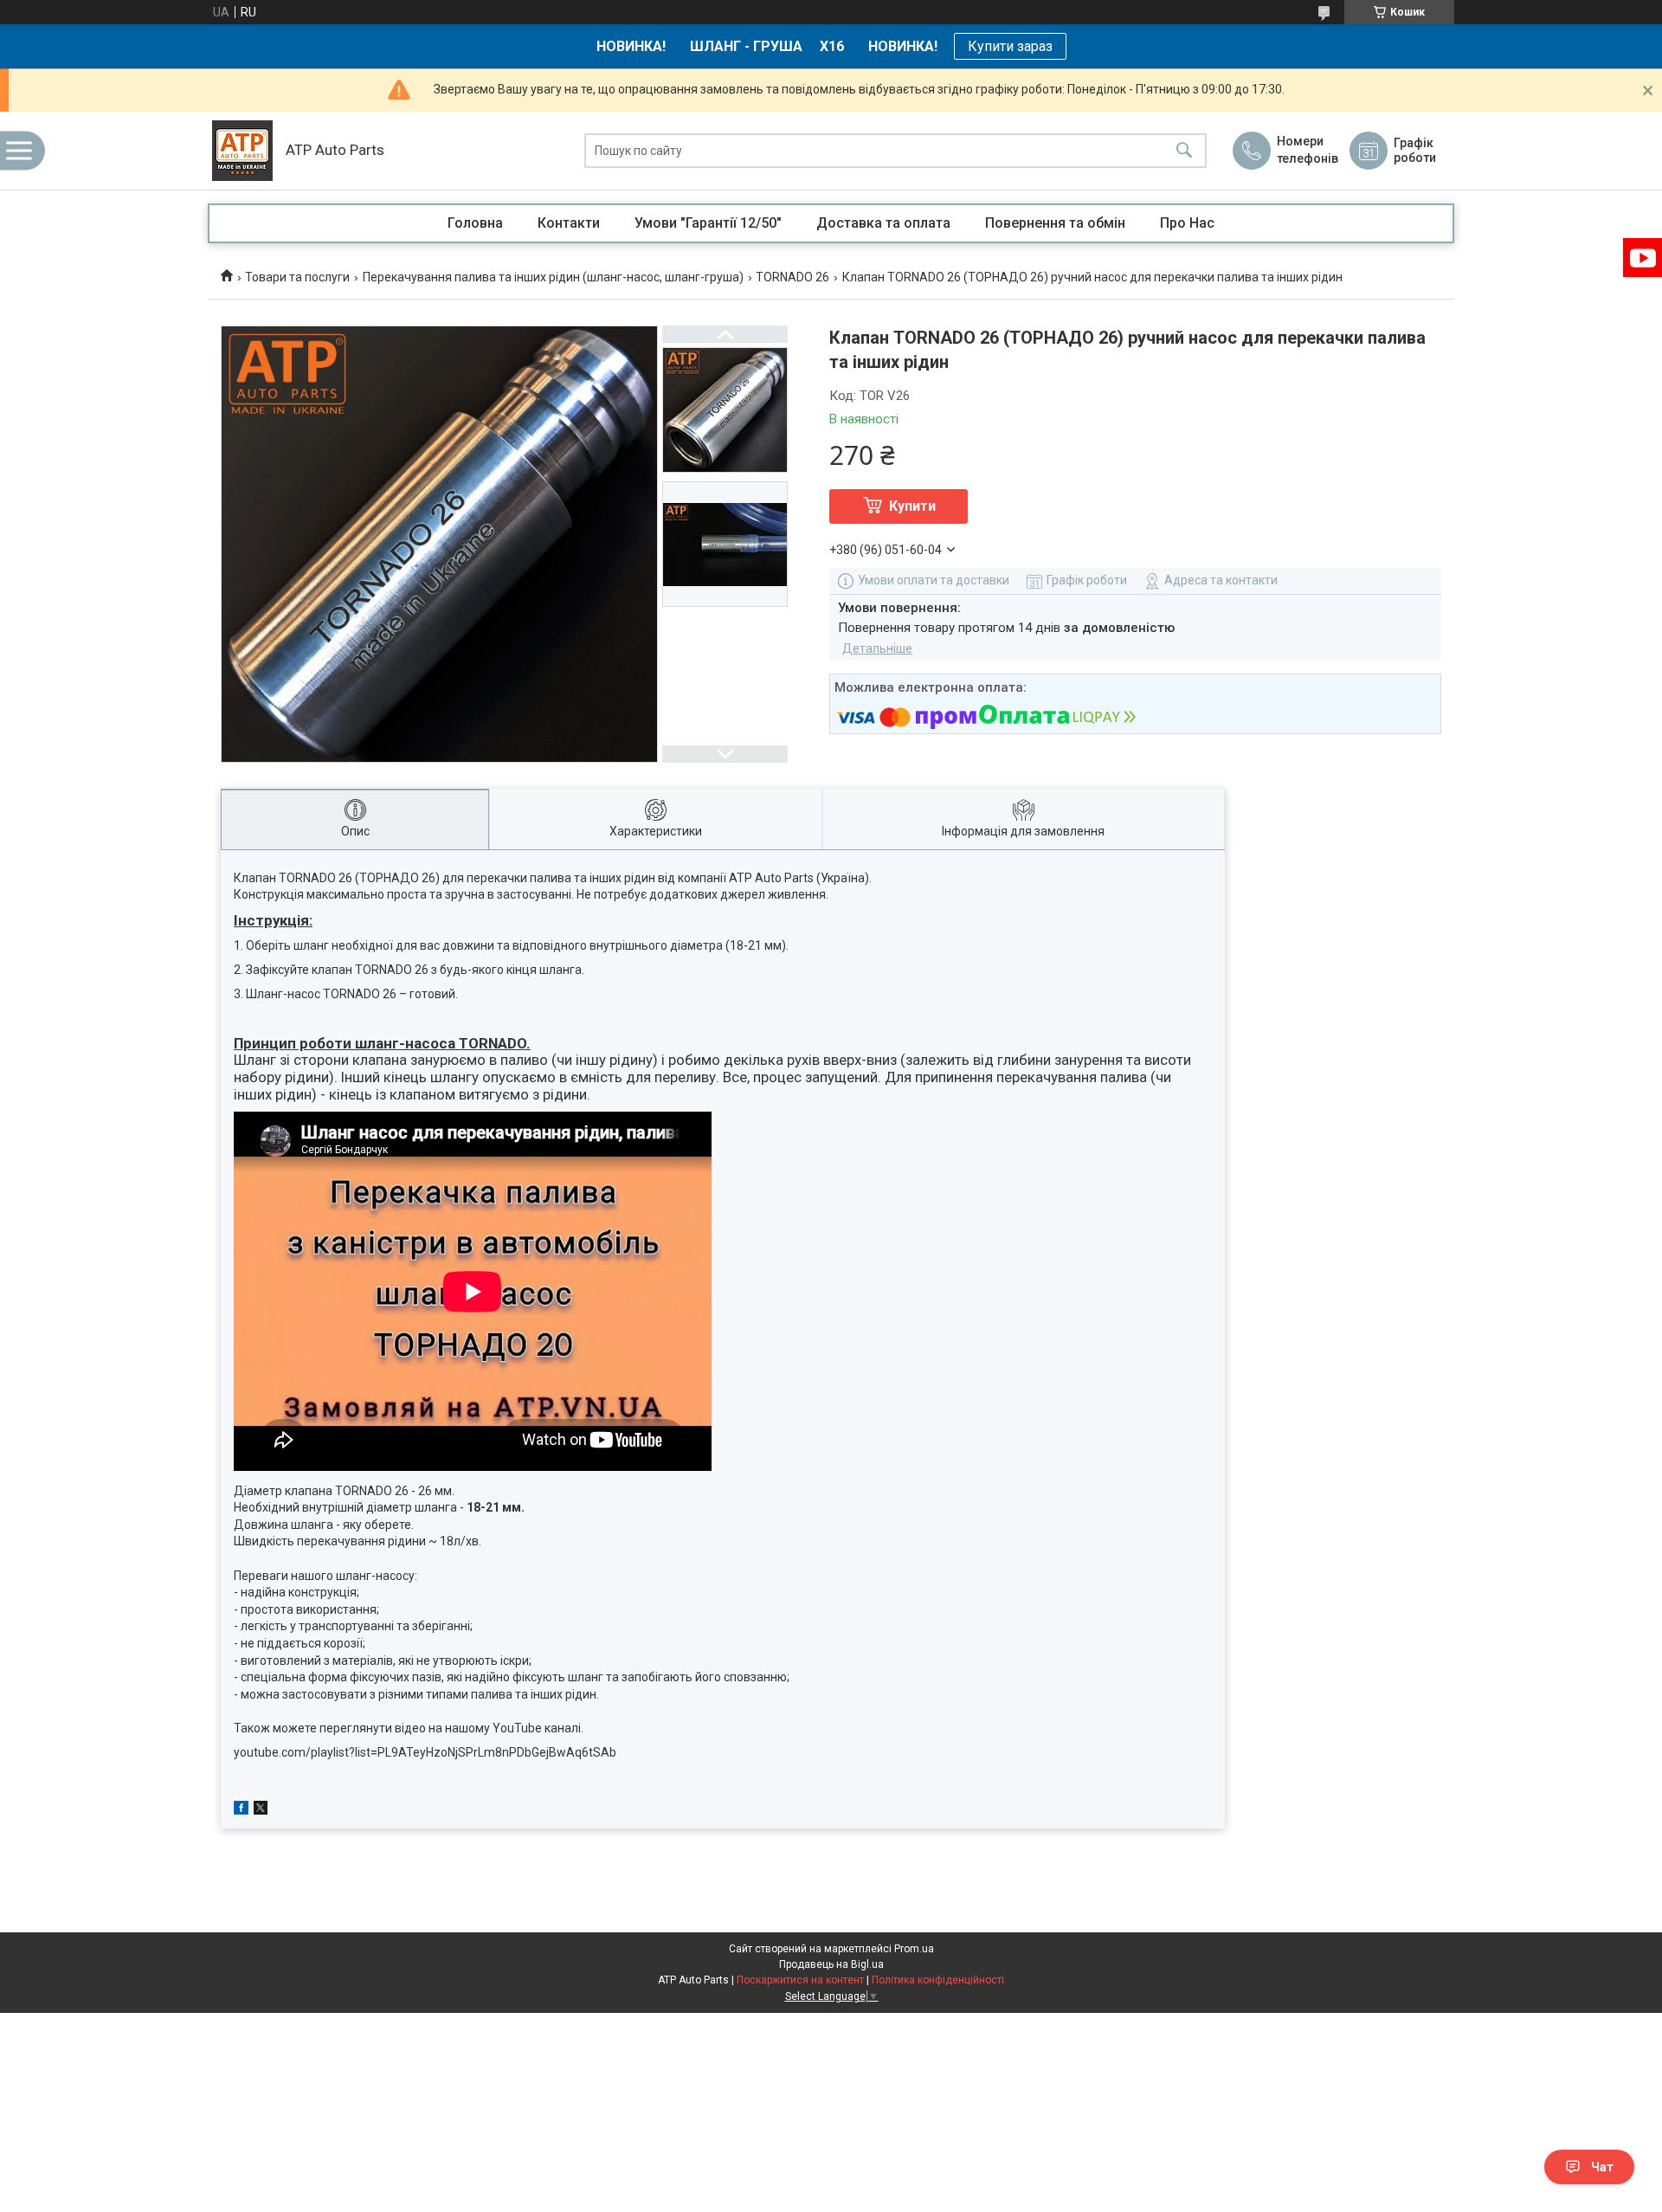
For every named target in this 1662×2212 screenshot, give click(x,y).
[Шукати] (1184, 151)
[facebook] (241, 1810)
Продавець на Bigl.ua (831, 1964)
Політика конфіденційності (938, 1980)
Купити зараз (1010, 46)
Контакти (569, 223)
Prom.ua (914, 1949)
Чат (1602, 2167)
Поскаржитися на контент (800, 1980)
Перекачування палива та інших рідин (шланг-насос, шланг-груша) (553, 277)
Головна (475, 223)
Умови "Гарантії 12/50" (708, 223)
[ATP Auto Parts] (242, 151)
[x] (261, 1810)
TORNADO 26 (792, 277)
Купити (912, 506)
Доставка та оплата (883, 223)
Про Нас (1187, 223)
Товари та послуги (297, 277)
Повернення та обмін (1055, 223)
